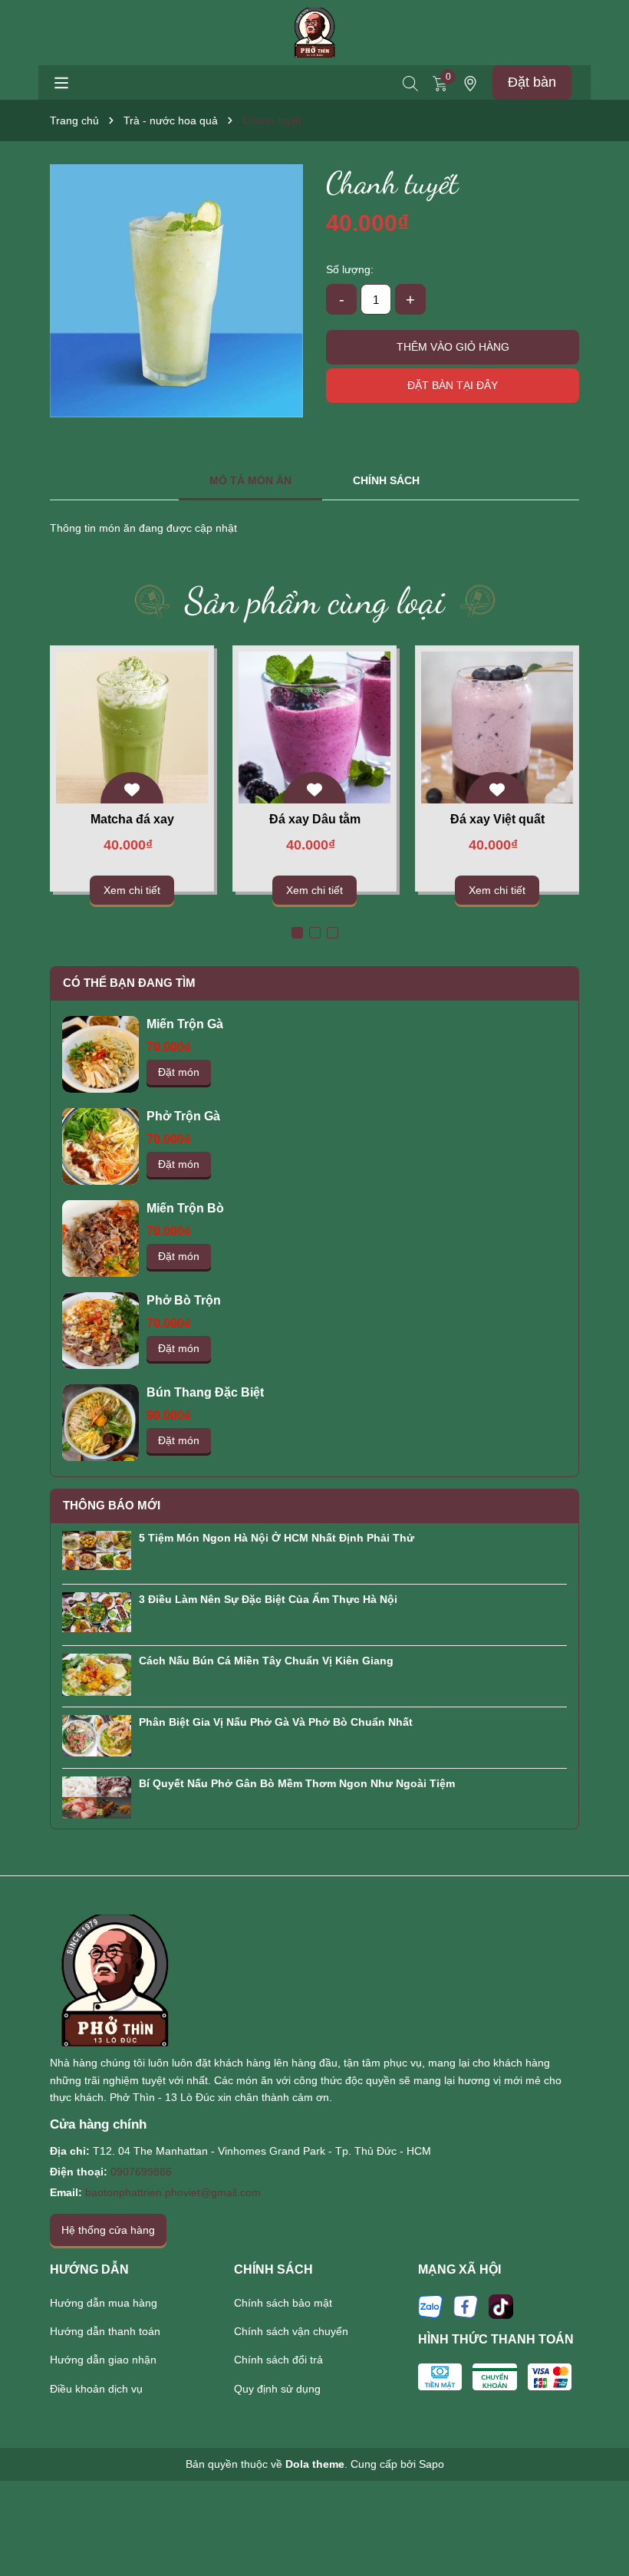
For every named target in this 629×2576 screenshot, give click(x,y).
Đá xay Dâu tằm (315, 819)
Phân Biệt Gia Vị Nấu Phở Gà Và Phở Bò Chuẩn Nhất (276, 1722)
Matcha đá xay (132, 819)
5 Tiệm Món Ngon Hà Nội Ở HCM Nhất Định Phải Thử (277, 1538)
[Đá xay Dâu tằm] (315, 727)
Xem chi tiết (132, 890)
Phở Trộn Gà (183, 1116)
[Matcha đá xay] (132, 727)
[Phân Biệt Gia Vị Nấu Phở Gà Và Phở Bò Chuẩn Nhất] (97, 1734)
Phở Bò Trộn (184, 1300)
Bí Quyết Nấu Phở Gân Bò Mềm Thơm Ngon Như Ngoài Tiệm (297, 1783)
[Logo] (315, 31)
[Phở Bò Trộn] (100, 1331)
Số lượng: (350, 269)
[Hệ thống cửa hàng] (470, 83)
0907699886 (141, 2172)
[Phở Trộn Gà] (100, 1146)
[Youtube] (501, 2305)
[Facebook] (466, 2305)
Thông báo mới (112, 1505)
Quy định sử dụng (277, 2389)
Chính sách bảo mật (283, 2303)
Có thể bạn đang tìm (129, 983)
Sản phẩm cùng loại (315, 600)
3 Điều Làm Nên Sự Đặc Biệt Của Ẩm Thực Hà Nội (268, 1599)
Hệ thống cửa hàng (108, 2230)
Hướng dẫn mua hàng (104, 2303)
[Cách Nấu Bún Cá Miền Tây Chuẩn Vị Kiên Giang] (97, 1674)
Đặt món (179, 1072)
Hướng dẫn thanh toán (105, 2331)
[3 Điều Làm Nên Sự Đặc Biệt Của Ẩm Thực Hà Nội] (97, 1611)
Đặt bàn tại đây (453, 385)
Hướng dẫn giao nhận (103, 2360)
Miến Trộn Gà (185, 1024)
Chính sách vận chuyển (291, 2331)
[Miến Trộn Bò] (100, 1239)
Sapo (431, 2464)
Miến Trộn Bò (185, 1208)
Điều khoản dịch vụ (96, 2389)
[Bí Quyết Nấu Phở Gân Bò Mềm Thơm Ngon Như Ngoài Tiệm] (97, 1796)
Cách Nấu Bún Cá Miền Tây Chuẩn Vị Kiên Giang (266, 1661)
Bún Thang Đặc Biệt (205, 1392)
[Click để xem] (176, 291)
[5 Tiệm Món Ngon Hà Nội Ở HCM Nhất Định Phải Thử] (97, 1549)
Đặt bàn (532, 82)
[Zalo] (430, 2305)
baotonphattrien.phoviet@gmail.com (173, 2192)
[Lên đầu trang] (598, 2522)
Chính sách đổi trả (278, 2360)
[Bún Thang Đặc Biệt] (100, 1423)
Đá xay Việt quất (497, 819)
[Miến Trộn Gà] (100, 1054)
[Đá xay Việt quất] (497, 727)
